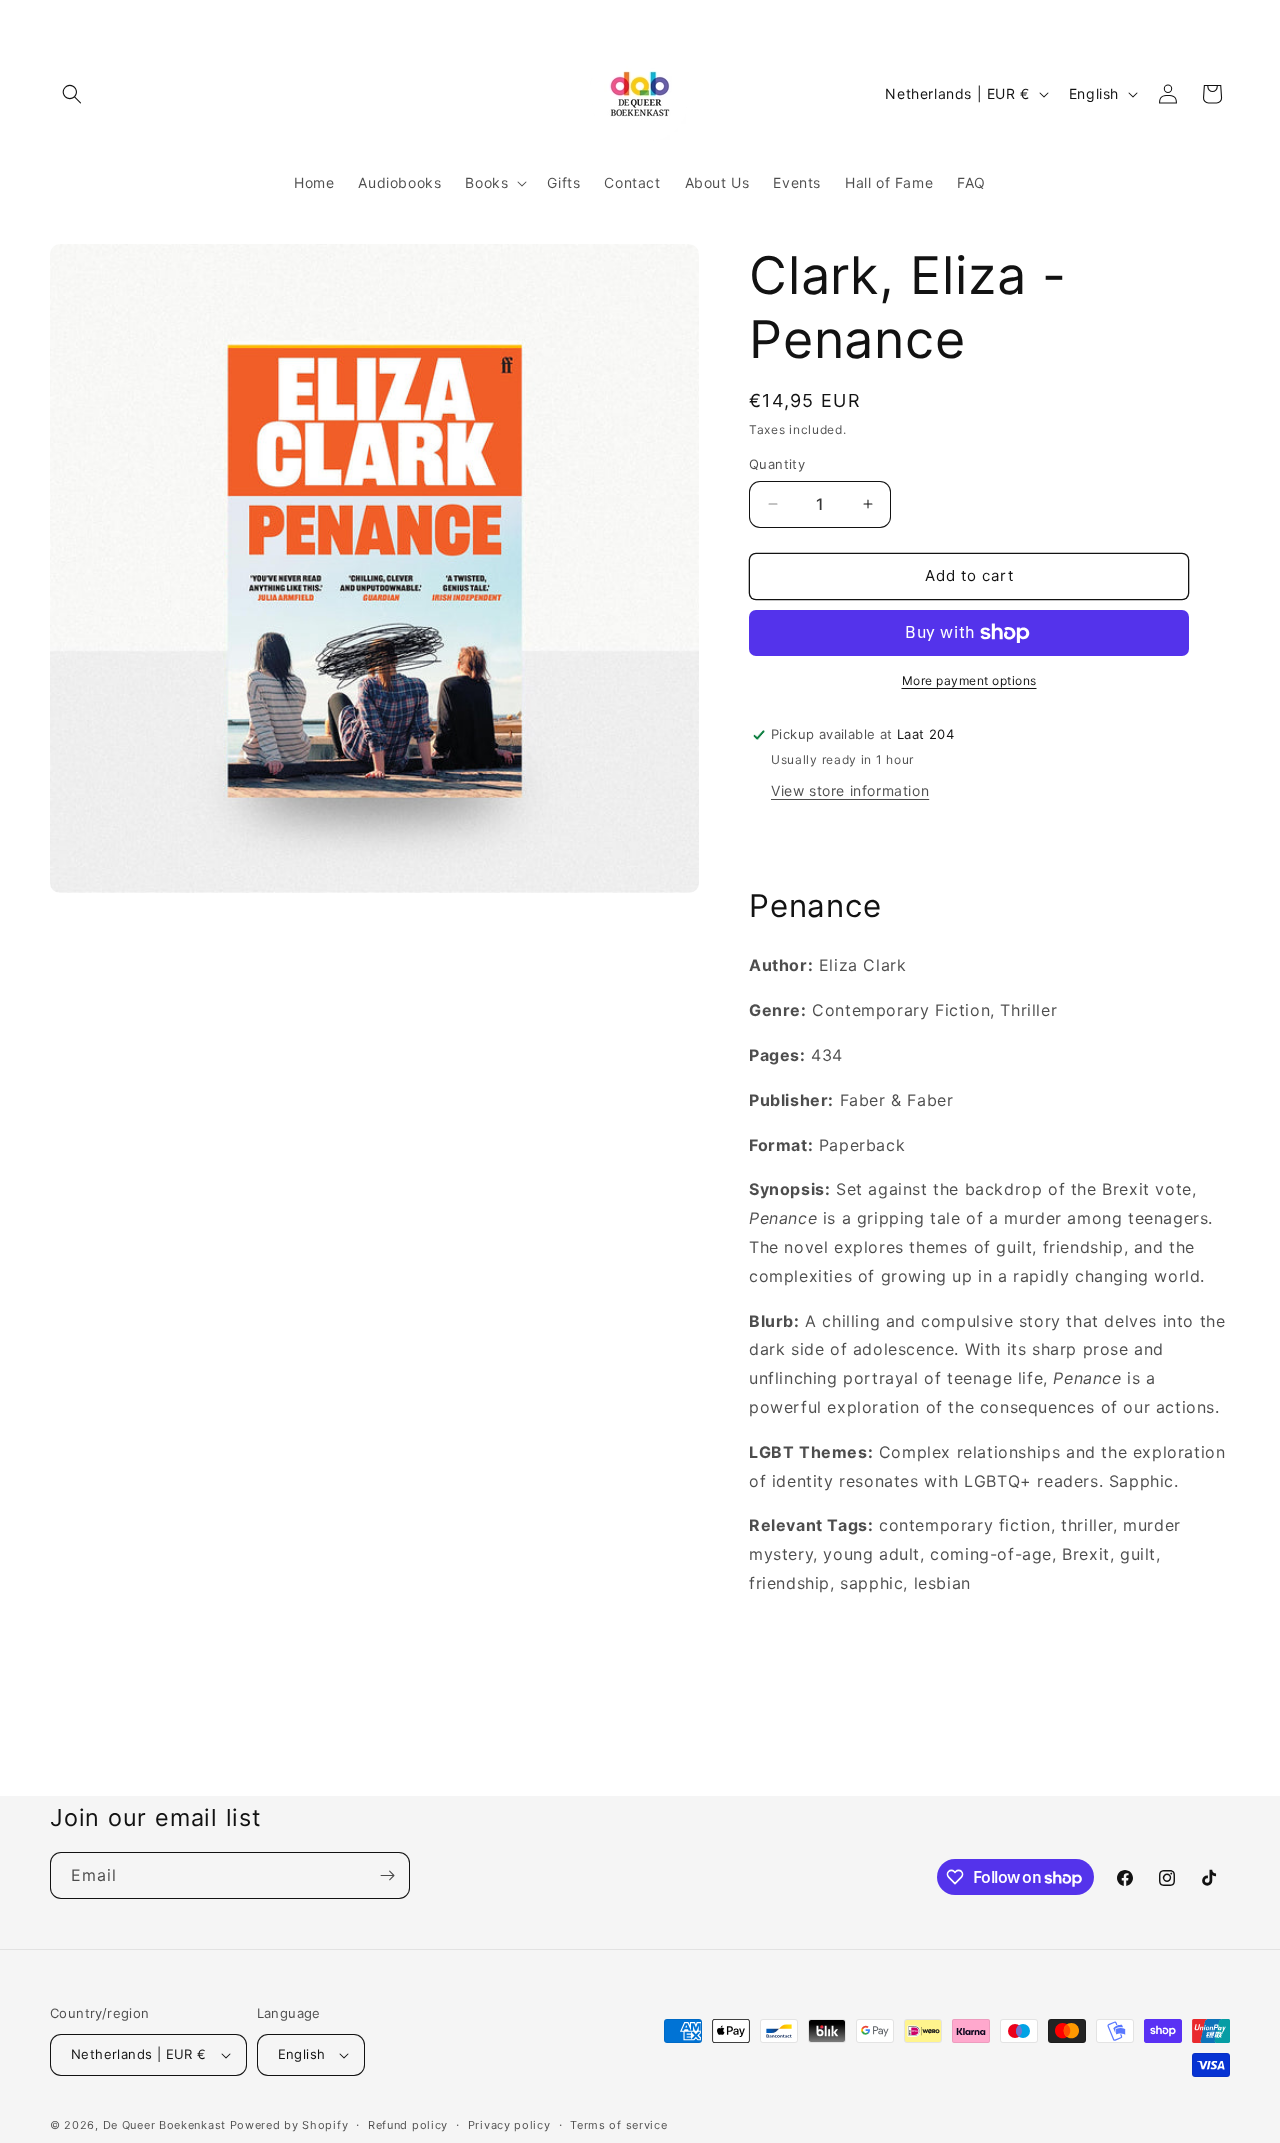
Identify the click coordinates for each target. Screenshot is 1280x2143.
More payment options (969, 680)
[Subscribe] (387, 1875)
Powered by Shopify (289, 2125)
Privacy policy (509, 2125)
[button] (72, 94)
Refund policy (408, 2125)
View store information (850, 790)
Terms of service (618, 2125)
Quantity (777, 464)
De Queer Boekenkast (164, 2125)
